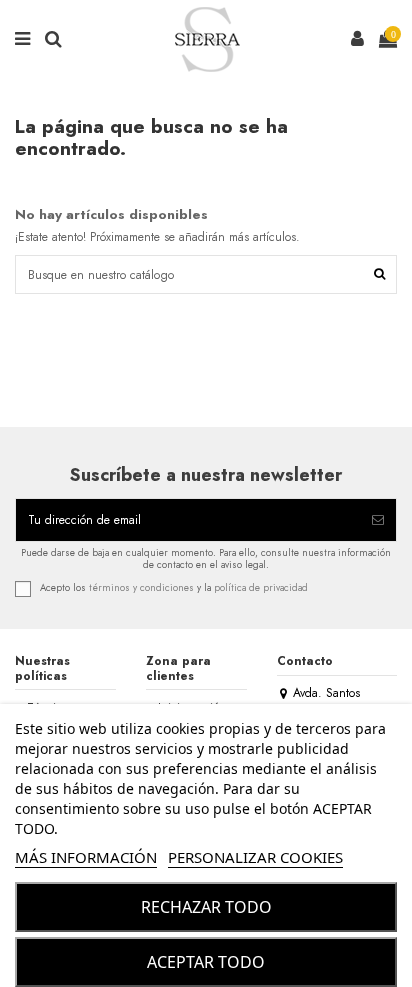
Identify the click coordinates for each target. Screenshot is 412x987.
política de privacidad (261, 588)
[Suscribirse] (378, 520)
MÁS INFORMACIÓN (86, 857)
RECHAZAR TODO (206, 907)
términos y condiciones (141, 588)
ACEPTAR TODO (206, 962)
